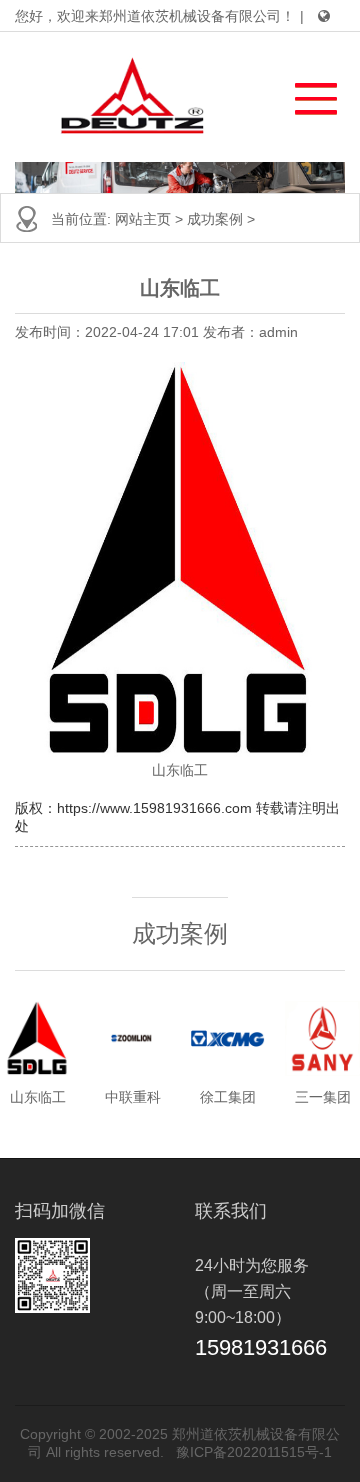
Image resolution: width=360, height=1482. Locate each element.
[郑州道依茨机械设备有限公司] (127, 97)
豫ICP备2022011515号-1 (254, 1452)
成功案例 (215, 219)
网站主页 (143, 219)
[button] (306, 93)
